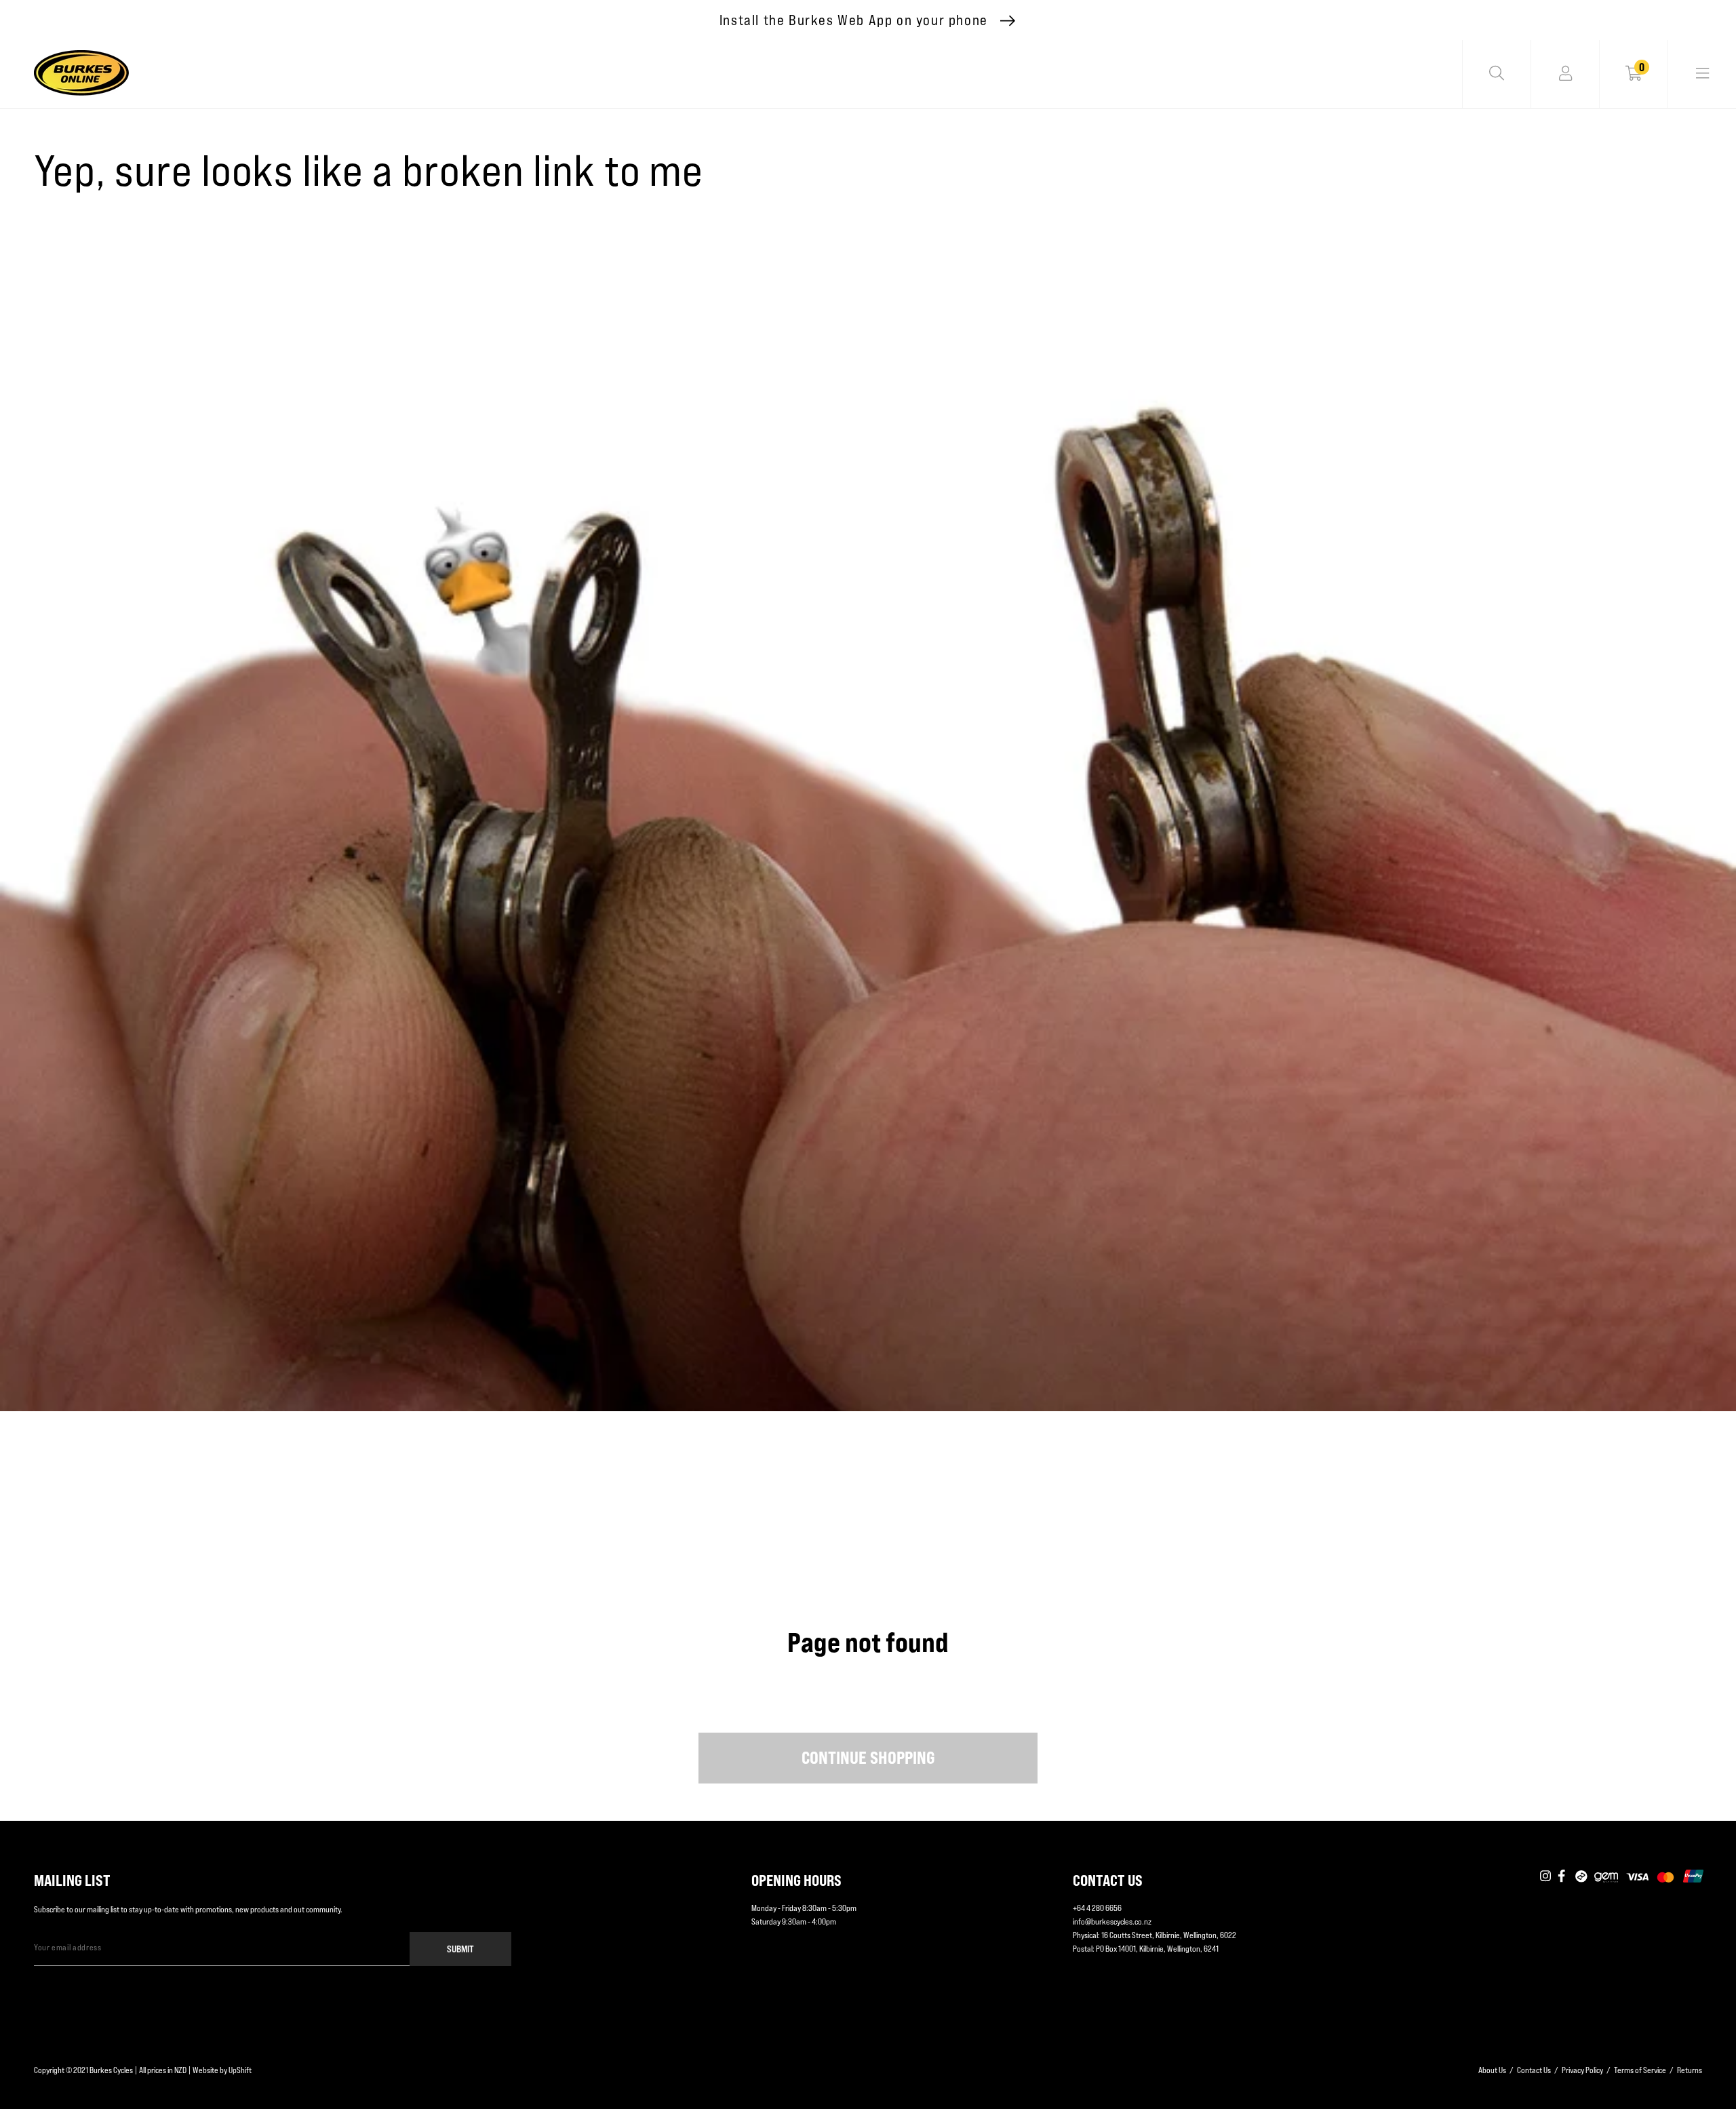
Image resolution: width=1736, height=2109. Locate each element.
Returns (1690, 2070)
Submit (460, 1949)
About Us (1492, 2070)
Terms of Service (1640, 2070)
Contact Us (1534, 2070)
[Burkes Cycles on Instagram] (1545, 1877)
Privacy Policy (1582, 2070)
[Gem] (1606, 1877)
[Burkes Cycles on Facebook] (1563, 1877)
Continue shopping (868, 1758)
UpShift (240, 2070)
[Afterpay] (1581, 1877)
